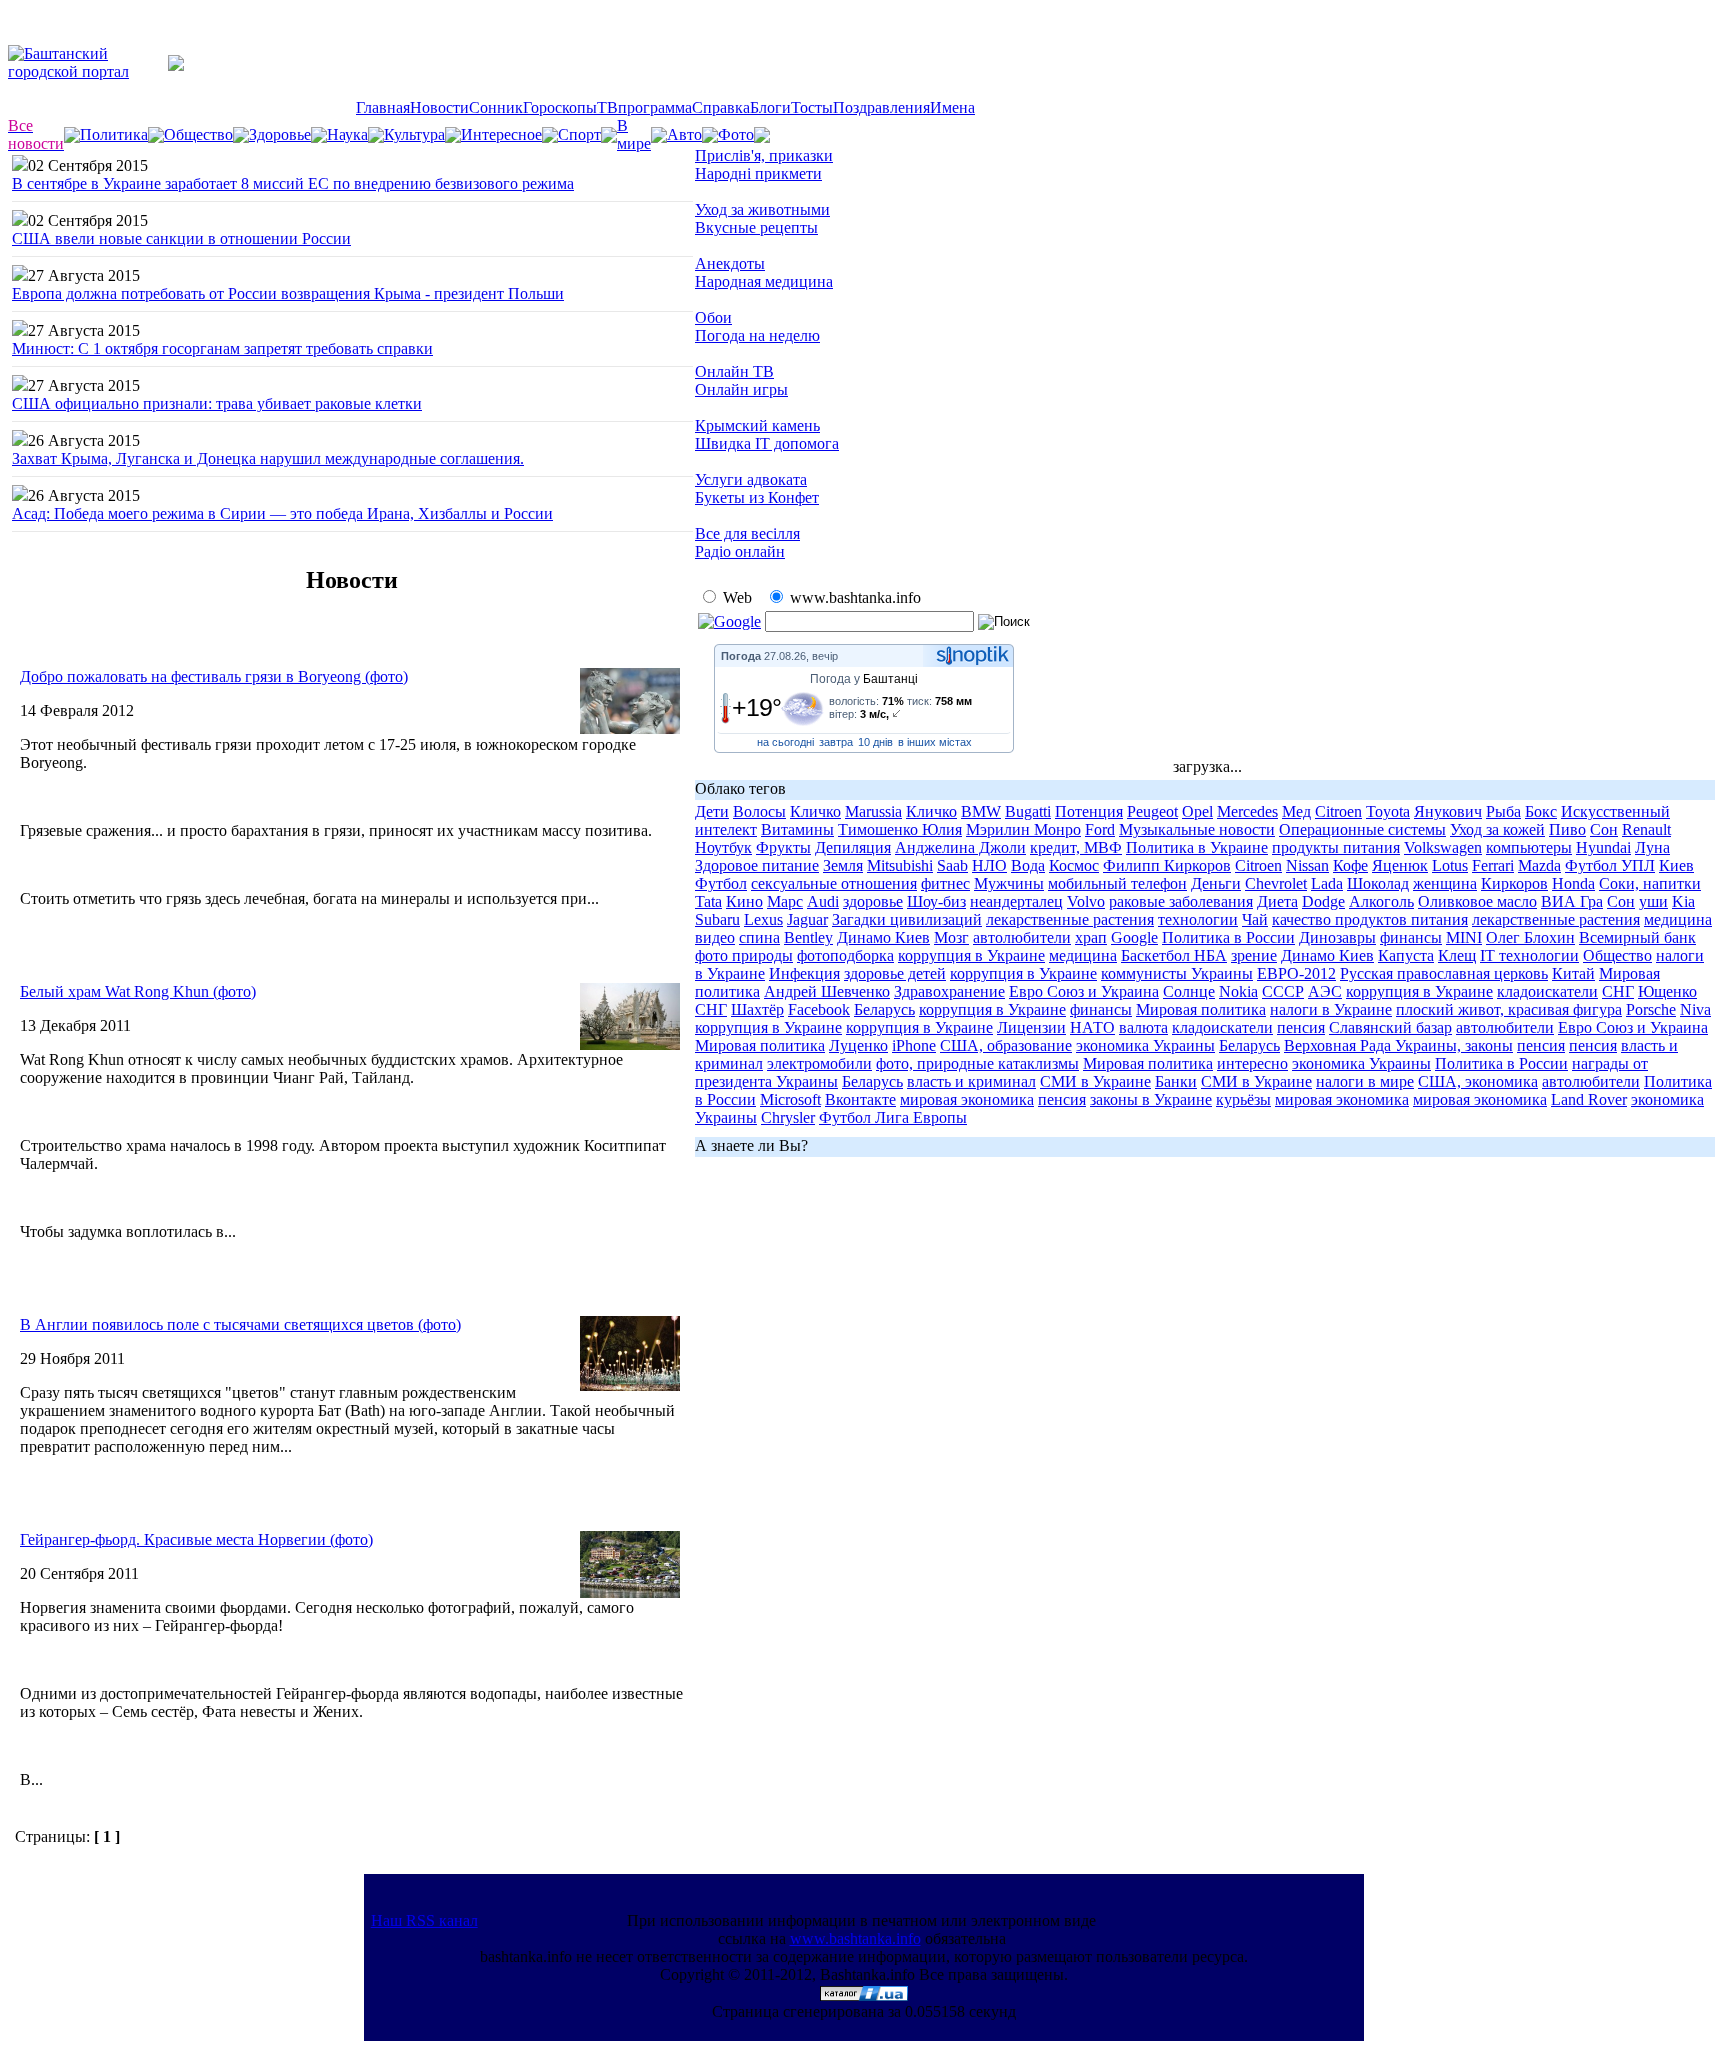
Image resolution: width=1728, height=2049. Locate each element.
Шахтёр (757, 1009)
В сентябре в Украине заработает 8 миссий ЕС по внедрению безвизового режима (293, 183)
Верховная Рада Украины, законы (1398, 1045)
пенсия (1301, 1027)
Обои (713, 317)
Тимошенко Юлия (900, 829)
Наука (347, 134)
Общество (198, 134)
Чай (1255, 919)
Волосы (759, 811)
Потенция (1089, 811)
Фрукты (783, 847)
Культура (414, 134)
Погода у (864, 679)
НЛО (989, 865)
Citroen (1338, 811)
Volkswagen (1443, 847)
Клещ (1457, 955)
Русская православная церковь (1444, 973)
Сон (1604, 829)
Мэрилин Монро (1023, 829)
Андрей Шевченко (827, 991)
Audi (823, 901)
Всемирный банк (1637, 937)
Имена (952, 107)
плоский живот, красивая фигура (1509, 1009)
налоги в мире (1365, 1081)
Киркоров (1514, 883)
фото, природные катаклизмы (977, 1063)
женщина (1445, 883)
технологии (1198, 919)
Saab (952, 865)
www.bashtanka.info (855, 1938)
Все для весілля (747, 533)
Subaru (717, 919)
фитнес (945, 883)
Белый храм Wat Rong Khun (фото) (138, 991)
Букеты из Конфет (757, 497)
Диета (1277, 901)
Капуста (1406, 955)
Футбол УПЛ (1610, 865)
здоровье (873, 901)
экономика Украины (1145, 1045)
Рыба (1503, 811)
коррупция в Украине (971, 955)
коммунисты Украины (1177, 973)
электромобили (819, 1063)
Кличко (815, 811)
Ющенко (1667, 991)
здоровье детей (895, 973)
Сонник (496, 107)
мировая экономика (967, 1099)
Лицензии (1031, 1027)
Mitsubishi (900, 865)
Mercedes (1247, 811)
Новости (439, 107)
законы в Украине (1151, 1099)
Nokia (1238, 991)
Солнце (1189, 991)
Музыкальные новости (1197, 829)
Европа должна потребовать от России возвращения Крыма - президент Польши (288, 293)
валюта (1143, 1027)
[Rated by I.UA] (864, 1995)
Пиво (1567, 829)
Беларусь (884, 1009)
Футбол (721, 883)
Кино (744, 901)
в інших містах (935, 742)
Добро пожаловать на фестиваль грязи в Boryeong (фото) (214, 676)
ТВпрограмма (644, 107)
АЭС (1325, 991)
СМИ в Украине (1095, 1081)
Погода (741, 656)
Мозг (951, 937)
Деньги (1216, 883)
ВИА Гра (1572, 901)
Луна (1652, 847)
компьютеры (1529, 847)
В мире (634, 134)
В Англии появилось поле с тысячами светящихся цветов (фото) (240, 1324)
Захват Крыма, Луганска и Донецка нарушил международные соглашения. (268, 458)
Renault (1646, 829)
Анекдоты (730, 263)
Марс (785, 901)
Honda (1573, 883)
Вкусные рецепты (756, 227)
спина (759, 937)
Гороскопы (560, 107)
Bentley (808, 937)
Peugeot (1152, 811)
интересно (1252, 1063)
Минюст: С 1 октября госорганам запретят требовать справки (222, 348)
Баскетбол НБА (1174, 955)
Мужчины (1009, 883)
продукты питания (1336, 847)
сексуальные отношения (834, 883)
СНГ (1618, 991)
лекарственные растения (1070, 919)
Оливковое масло (1477, 901)
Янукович (1448, 811)
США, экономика (1478, 1081)
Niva (1695, 1009)
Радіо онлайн (740, 551)
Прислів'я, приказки (764, 155)
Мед (1296, 811)
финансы (1411, 937)
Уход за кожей (1497, 829)
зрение (1254, 955)
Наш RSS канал (424, 1920)
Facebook (819, 1009)
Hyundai (1603, 847)
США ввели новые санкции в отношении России (181, 238)
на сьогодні (785, 742)
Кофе (1350, 865)
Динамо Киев (883, 937)
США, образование (1006, 1045)
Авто (684, 134)
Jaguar (807, 919)
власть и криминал (971, 1081)
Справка (721, 107)
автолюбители (1022, 937)
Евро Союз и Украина (1084, 991)
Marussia (873, 811)
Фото (736, 134)
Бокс (1541, 811)
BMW (981, 811)
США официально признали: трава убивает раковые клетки (217, 403)
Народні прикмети (758, 173)
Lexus (763, 919)
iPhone (914, 1045)
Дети (712, 811)
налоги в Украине (1331, 1009)
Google (1134, 937)
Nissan (1307, 865)
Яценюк (1400, 865)
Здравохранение (949, 991)
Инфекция (804, 973)
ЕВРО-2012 (1296, 973)
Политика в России (1228, 937)
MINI (1464, 937)
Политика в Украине (1197, 847)
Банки (1176, 1081)
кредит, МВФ (1076, 847)
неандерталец (1016, 901)
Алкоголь (1381, 901)
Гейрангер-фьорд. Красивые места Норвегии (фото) (196, 1539)
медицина (1678, 919)
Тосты (812, 107)
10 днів (875, 742)
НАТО (1092, 1027)
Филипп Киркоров (1167, 865)
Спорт (579, 134)
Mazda (1539, 865)
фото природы (744, 955)
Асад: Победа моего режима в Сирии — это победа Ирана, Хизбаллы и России (282, 513)
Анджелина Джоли (960, 847)
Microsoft (790, 1099)
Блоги (770, 107)
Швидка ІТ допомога (767, 443)
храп (1091, 937)
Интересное (501, 134)
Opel (1197, 811)
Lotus (1450, 865)
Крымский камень (757, 425)
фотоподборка (845, 955)
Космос (1074, 865)
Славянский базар (1390, 1027)
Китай (1573, 973)
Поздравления (881, 107)
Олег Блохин (1530, 937)
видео (715, 937)
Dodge (1323, 901)
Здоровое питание (757, 865)
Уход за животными (762, 209)
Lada (1327, 883)
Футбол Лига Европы (893, 1117)
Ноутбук (723, 847)
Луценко (858, 1045)
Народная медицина (764, 281)
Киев (1676, 865)
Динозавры (1337, 937)
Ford (1100, 829)
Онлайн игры (741, 389)
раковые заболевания (1181, 901)
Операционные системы (1362, 829)
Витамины (797, 829)
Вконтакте (860, 1099)
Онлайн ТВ (734, 371)
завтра (836, 742)
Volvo (1086, 901)
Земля (843, 865)
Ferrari (1493, 865)
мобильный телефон (1117, 883)
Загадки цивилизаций (907, 919)
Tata (708, 901)
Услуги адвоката (751, 479)
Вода (1028, 865)
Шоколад (1378, 883)
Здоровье (280, 134)
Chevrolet (1276, 883)
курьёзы (1243, 1099)
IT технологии (1529, 955)
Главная (383, 107)
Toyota (1388, 811)
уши (1653, 901)
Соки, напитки (1650, 883)
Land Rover (1589, 1099)
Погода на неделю (757, 335)
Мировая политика (1201, 1009)
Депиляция (853, 847)
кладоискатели (1547, 991)
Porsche (1651, 1009)
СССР (1283, 991)
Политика (114, 134)
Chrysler (788, 1117)
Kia (1683, 901)
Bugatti (1028, 811)
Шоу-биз (936, 901)
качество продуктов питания (1370, 919)
